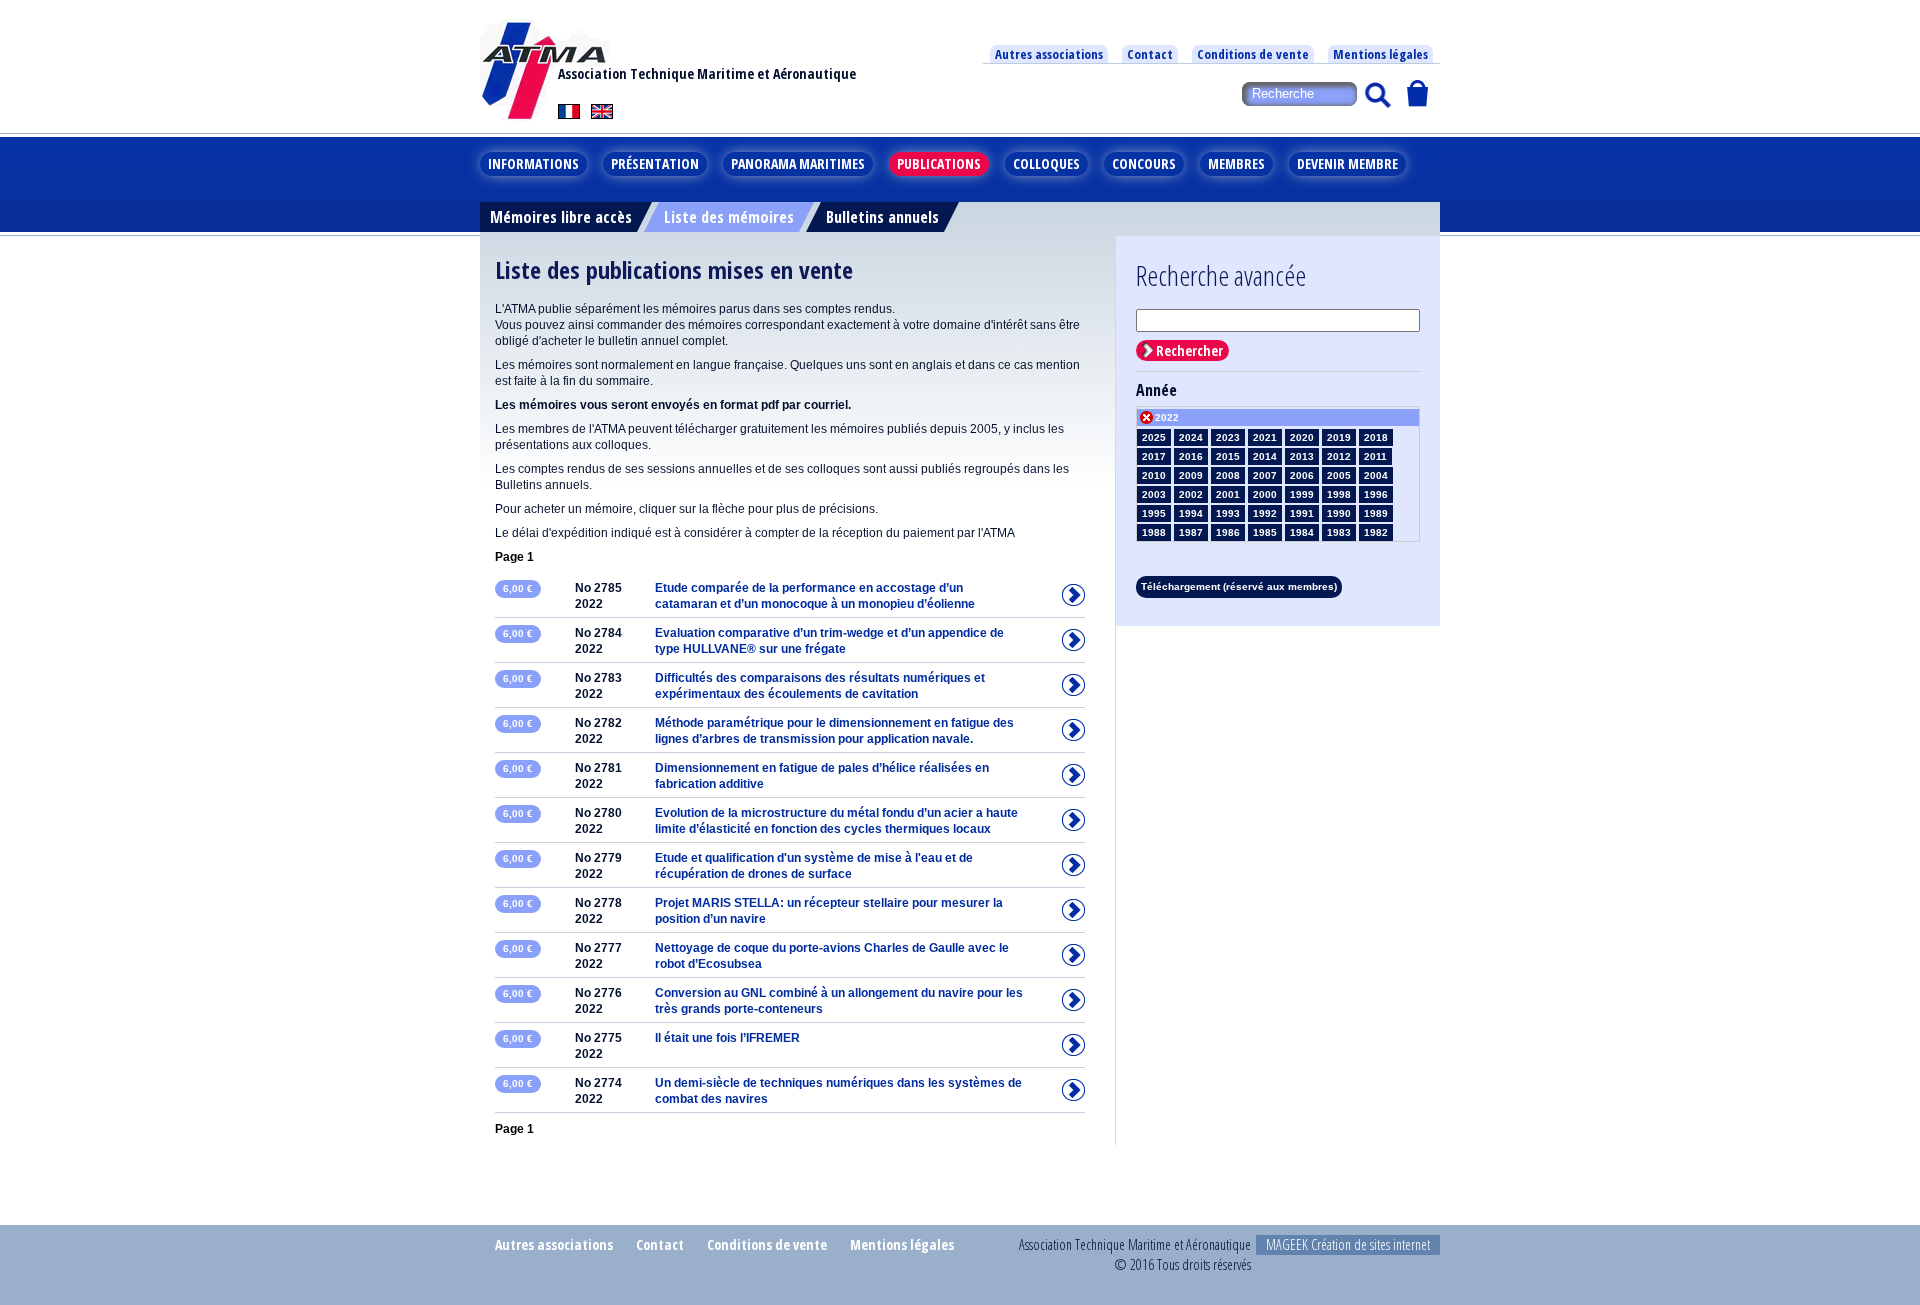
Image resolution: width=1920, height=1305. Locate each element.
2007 (1265, 475)
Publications (939, 163)
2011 (1375, 456)
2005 (1339, 475)
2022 (1167, 417)
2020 (1302, 437)
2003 (1154, 494)
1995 (1154, 513)
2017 (1154, 456)
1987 (1191, 532)
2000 (1265, 494)
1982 (1376, 532)
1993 (1228, 513)
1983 (1339, 532)
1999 (1302, 494)
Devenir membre (1347, 163)
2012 (1339, 456)
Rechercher (1189, 350)
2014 (1265, 456)
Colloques (1046, 163)
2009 (1191, 475)
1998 (1339, 494)
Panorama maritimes (798, 163)
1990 (1339, 513)
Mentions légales (1380, 54)
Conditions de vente (1253, 54)
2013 (1302, 456)
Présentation (655, 163)
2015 (1228, 456)
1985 (1265, 532)
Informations (533, 163)
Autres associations (1049, 54)
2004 (1376, 475)
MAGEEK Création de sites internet (1348, 1244)
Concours (1144, 163)
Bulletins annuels (882, 217)
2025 (1154, 437)
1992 (1265, 513)
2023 (1228, 437)
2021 (1265, 437)
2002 (1191, 494)
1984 (1302, 532)
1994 (1191, 513)
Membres (1236, 163)
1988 (1154, 532)
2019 (1339, 437)
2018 (1376, 437)
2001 (1228, 494)
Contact (1150, 54)
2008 (1228, 475)
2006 (1302, 475)
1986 (1228, 532)
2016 (1191, 456)
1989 (1376, 513)
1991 (1302, 513)
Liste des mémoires (729, 217)
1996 (1376, 494)
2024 (1191, 437)
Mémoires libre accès (561, 217)
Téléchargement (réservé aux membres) (1239, 586)
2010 (1154, 475)
